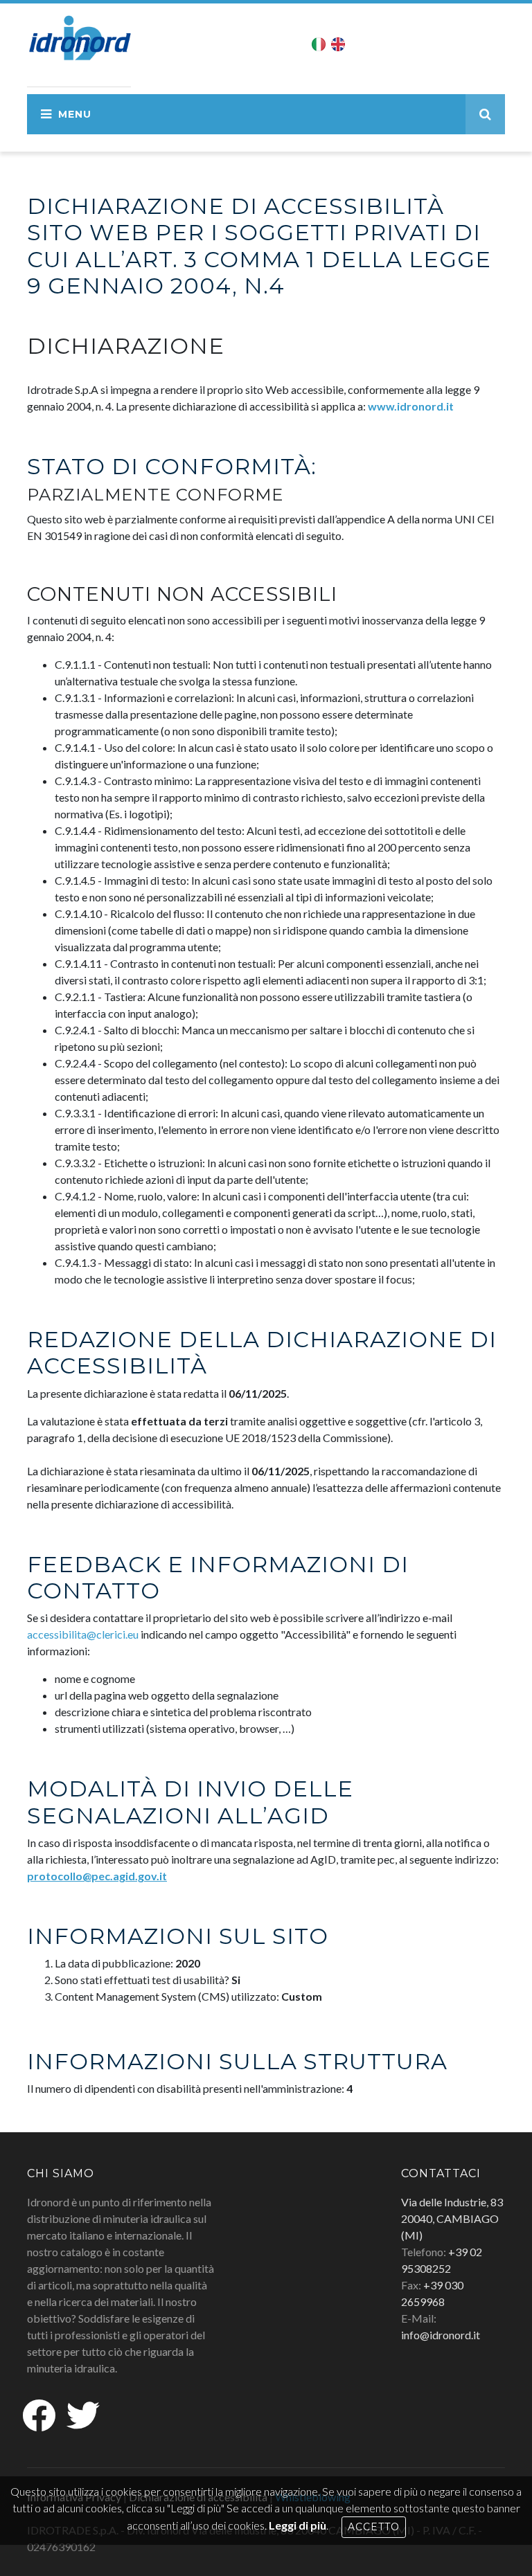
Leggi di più (298, 2525)
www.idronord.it (411, 406)
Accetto (374, 2527)
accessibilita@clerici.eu (83, 1634)
